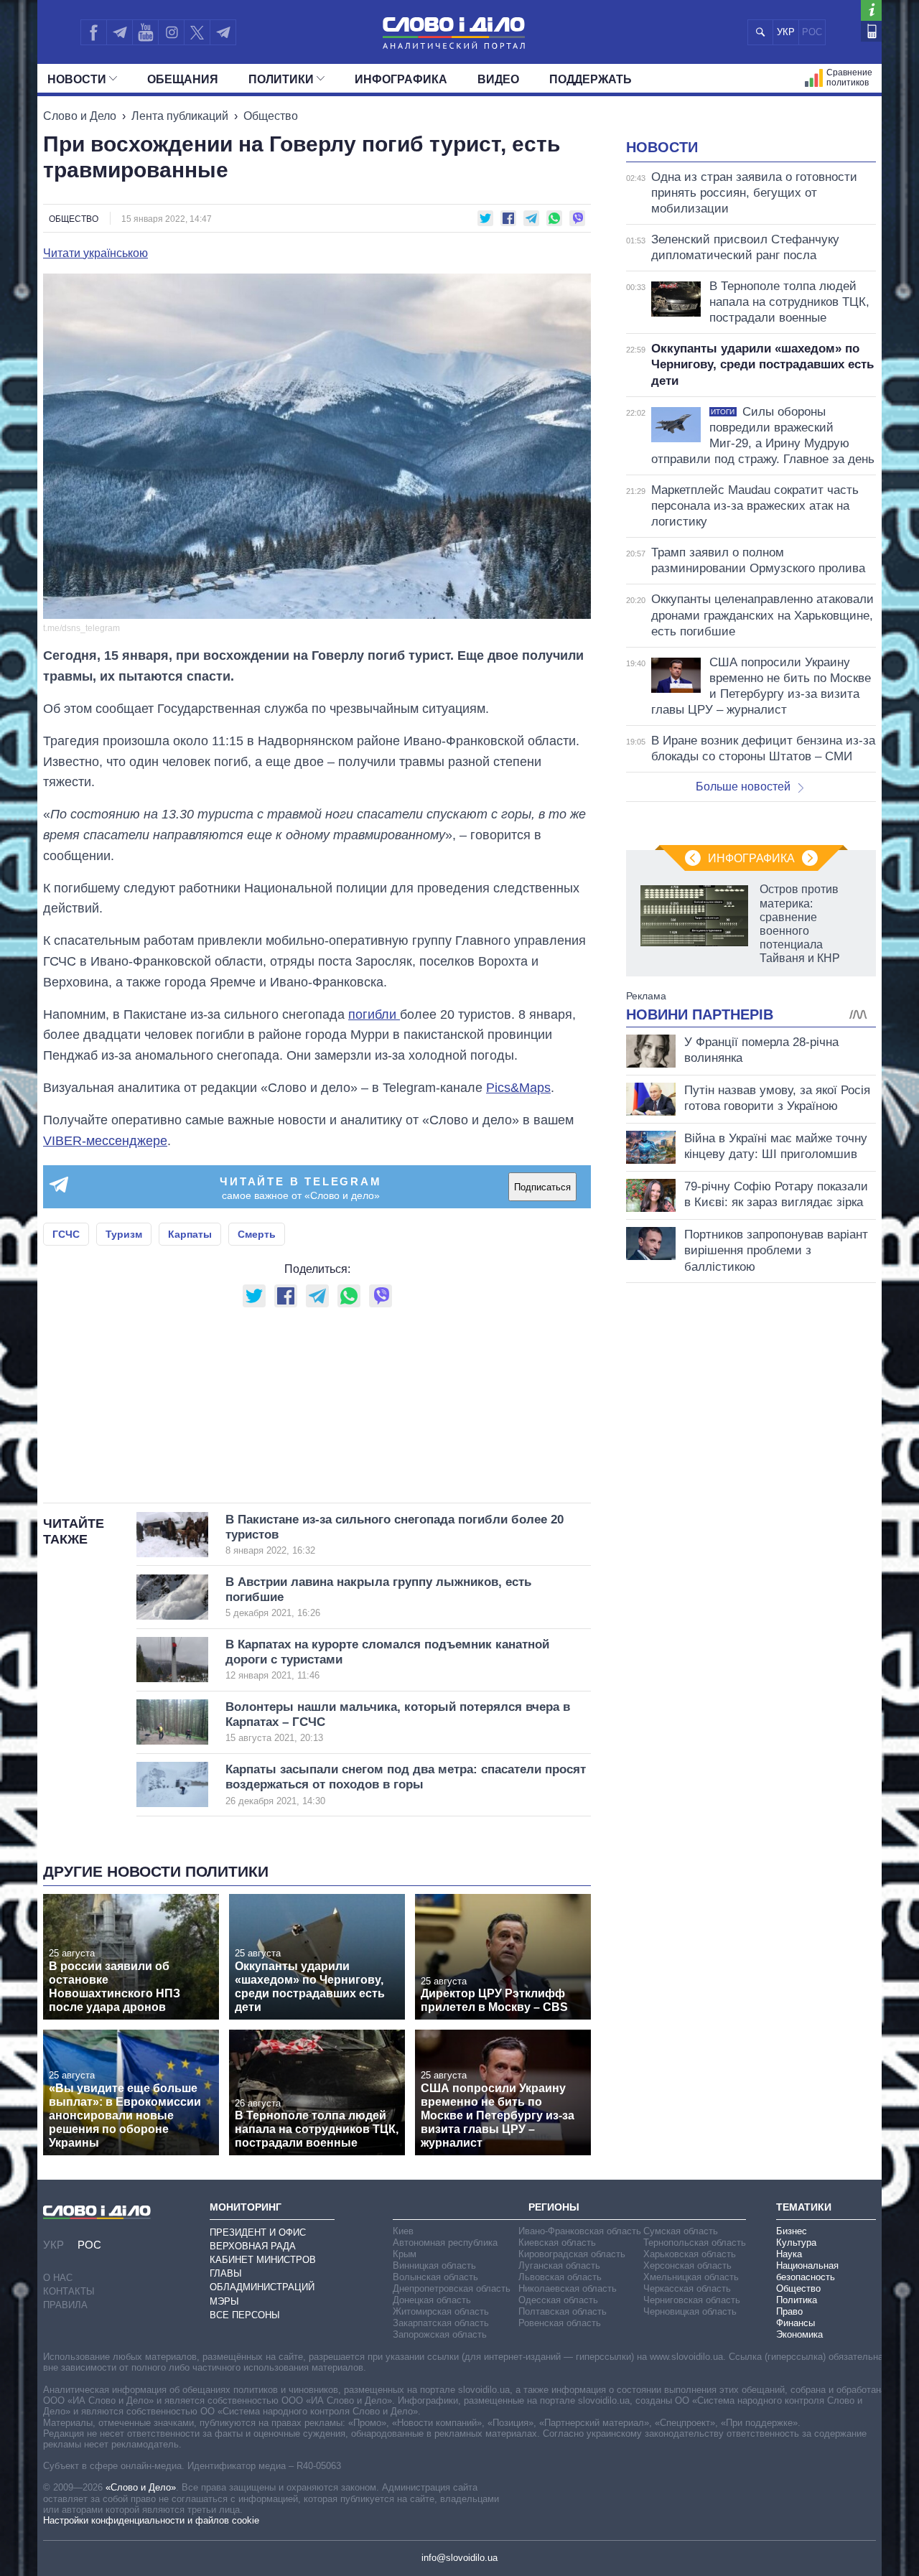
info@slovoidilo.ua (459, 2558)
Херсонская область (687, 2265)
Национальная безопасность (807, 2271)
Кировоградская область (572, 2254)
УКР (786, 32)
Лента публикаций (180, 116)
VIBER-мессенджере (105, 1141)
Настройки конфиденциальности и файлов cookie (151, 2520)
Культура (796, 2243)
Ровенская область (560, 2323)
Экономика (799, 2334)
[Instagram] (171, 32)
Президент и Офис (258, 2232)
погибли (374, 1014)
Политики (281, 79)
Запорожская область (440, 2334)
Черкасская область (687, 2288)
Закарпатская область (441, 2323)
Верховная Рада (253, 2246)
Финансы (796, 2323)
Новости (77, 79)
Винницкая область (434, 2265)
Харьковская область (690, 2254)
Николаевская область (568, 2288)
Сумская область (681, 2231)
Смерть (257, 1234)
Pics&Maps (518, 1088)
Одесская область (558, 2300)
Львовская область (560, 2277)
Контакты (69, 2291)
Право (789, 2311)
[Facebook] (93, 32)
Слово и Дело (80, 116)
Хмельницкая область (691, 2277)
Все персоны (245, 2315)
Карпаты (190, 1234)
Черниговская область (692, 2300)
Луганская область (559, 2265)
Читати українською (95, 253)
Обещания (183, 79)
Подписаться (542, 1187)
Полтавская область (563, 2311)
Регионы (554, 2207)
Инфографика (401, 79)
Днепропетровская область (452, 2288)
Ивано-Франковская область (580, 2231)
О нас (58, 2278)
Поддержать (591, 79)
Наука (789, 2254)
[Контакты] (871, 31)
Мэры (224, 2301)
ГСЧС (66, 1234)
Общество (271, 116)
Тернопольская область (695, 2243)
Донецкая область (432, 2300)
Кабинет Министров (263, 2260)
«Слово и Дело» (141, 2487)
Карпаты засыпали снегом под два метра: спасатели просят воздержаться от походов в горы (406, 1784)
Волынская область (435, 2277)
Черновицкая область (690, 2311)
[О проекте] (871, 10)
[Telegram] (119, 32)
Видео (498, 79)
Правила (65, 2305)
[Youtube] (145, 32)
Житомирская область (441, 2311)
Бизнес (792, 2231)
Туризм (124, 1234)
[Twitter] (197, 32)
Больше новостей (743, 787)
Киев (403, 2231)
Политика (797, 2300)
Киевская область (557, 2243)
